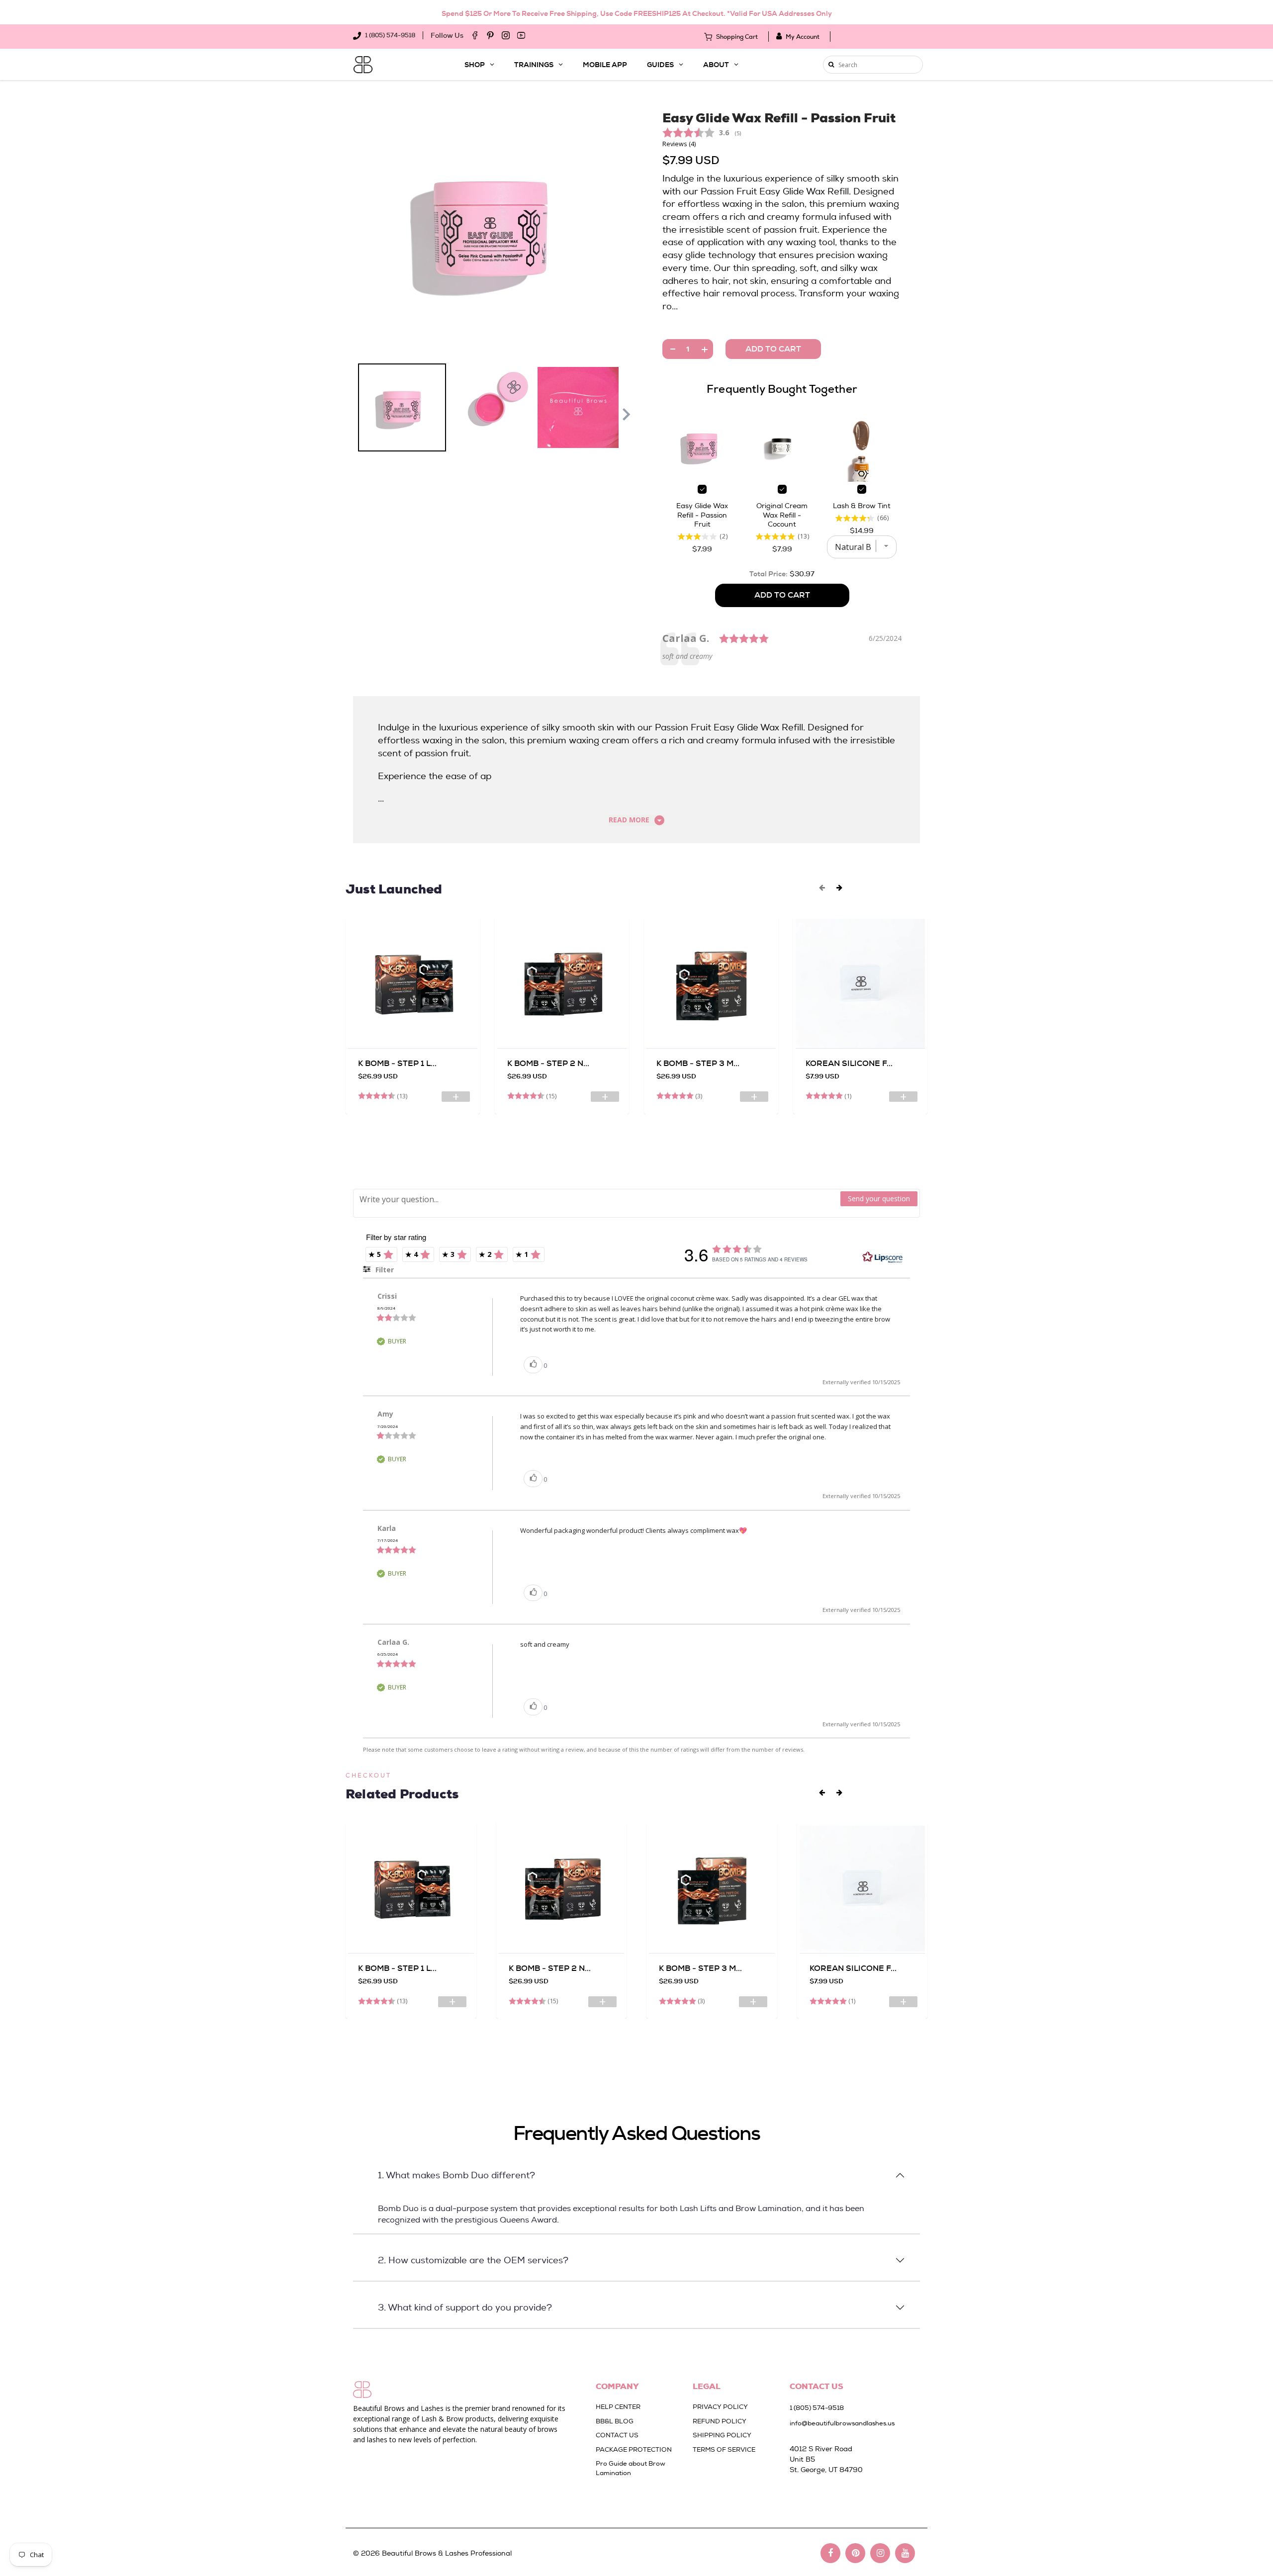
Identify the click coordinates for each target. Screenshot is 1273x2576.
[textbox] (597, 1200)
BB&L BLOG (615, 2421)
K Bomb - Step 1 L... (397, 1063)
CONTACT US (617, 2435)
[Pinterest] (490, 35)
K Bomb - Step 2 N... (548, 1063)
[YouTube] (521, 35)
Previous (353, 415)
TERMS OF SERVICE (724, 2449)
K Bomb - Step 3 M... (698, 1063)
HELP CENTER (618, 2407)
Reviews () (679, 144)
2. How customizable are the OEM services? (473, 2260)
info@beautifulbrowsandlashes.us (842, 2423)
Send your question (879, 1199)
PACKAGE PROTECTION (634, 2449)
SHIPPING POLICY (722, 2435)
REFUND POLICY (720, 2421)
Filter (384, 1270)
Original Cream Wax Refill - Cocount (782, 515)
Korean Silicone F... (849, 1063)
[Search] (831, 65)
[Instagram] (506, 35)
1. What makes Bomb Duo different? (456, 2175)
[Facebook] (475, 35)
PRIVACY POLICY (720, 2407)
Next (627, 415)
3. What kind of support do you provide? (465, 2307)
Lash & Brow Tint (862, 506)
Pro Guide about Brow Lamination (631, 2468)
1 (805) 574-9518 (389, 35)
